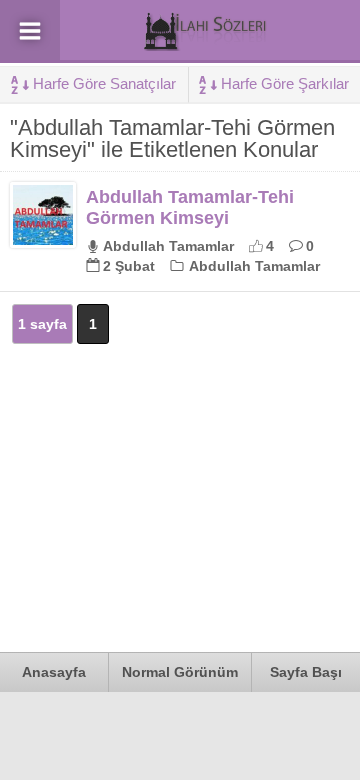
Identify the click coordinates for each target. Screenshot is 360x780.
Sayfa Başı (306, 672)
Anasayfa (54, 672)
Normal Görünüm (180, 672)
